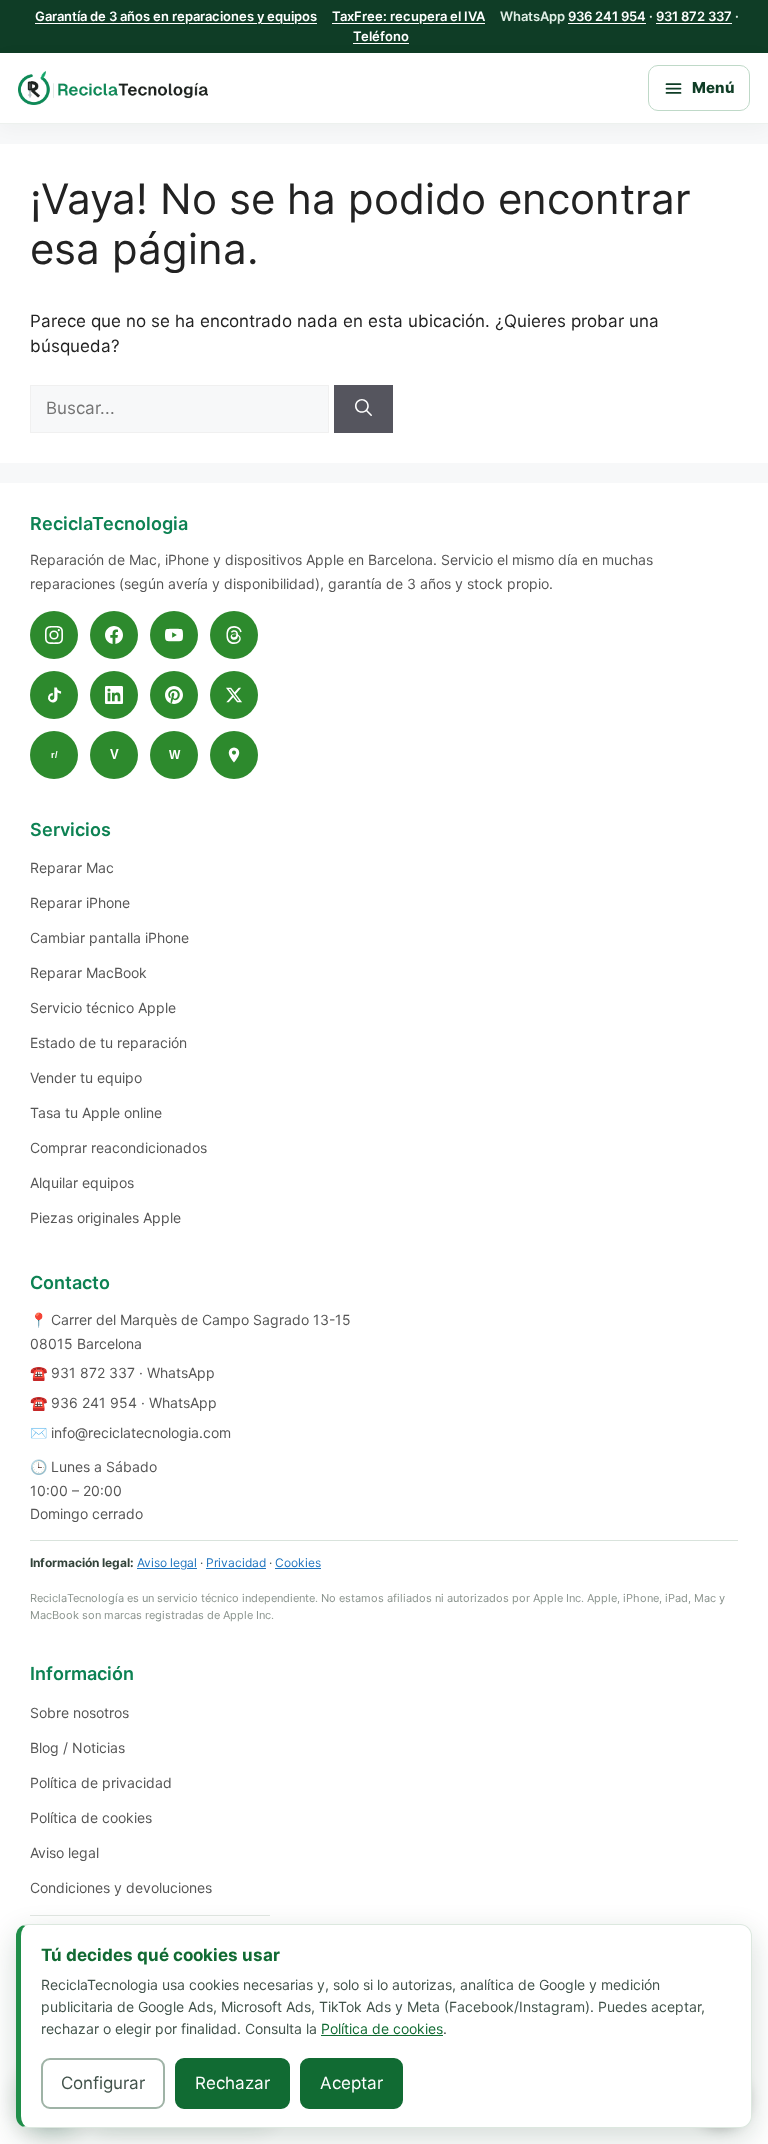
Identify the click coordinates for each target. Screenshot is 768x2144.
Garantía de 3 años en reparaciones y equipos (176, 16)
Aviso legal (167, 1562)
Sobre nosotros (79, 1712)
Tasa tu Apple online (96, 1112)
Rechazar (232, 2083)
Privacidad (236, 1562)
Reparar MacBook (88, 972)
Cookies (298, 1562)
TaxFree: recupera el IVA (408, 16)
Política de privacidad (101, 1782)
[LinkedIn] (114, 695)
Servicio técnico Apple (103, 1007)
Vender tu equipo (86, 1077)
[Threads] (234, 635)
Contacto (70, 1282)
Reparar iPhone (80, 902)
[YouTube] (174, 635)
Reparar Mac (72, 867)
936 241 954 (607, 16)
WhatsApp (181, 1372)
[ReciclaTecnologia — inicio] (113, 88)
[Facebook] (114, 635)
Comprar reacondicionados (118, 1147)
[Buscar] (363, 409)
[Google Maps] (234, 755)
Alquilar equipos (82, 1182)
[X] (234, 695)
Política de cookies (91, 1817)
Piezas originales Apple (105, 1217)
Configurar (103, 2083)
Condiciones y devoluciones (121, 1887)
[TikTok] (54, 695)
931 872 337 (694, 16)
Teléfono (381, 36)
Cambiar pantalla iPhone (109, 937)
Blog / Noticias (77, 1747)
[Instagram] (54, 635)
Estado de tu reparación (108, 1042)
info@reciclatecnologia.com (141, 1432)
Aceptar (351, 2083)
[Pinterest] (174, 695)
